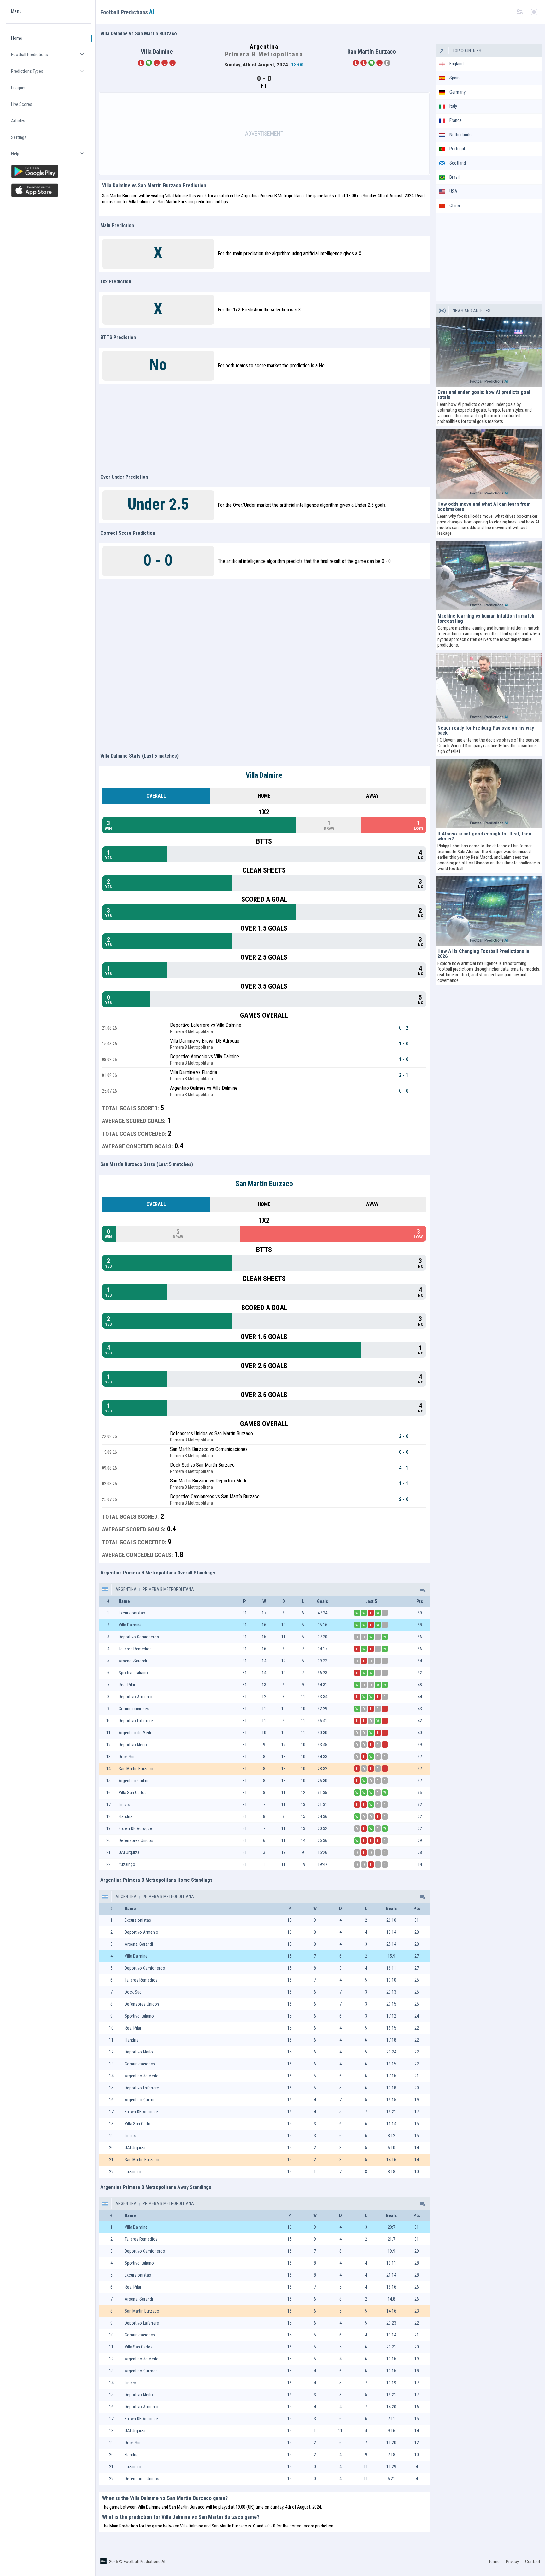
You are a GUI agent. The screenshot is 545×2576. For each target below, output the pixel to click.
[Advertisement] (264, 134)
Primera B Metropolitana (168, 1589)
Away (372, 796)
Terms (494, 2562)
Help (51, 156)
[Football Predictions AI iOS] (48, 190)
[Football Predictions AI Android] (48, 171)
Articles (18, 121)
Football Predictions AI (144, 2562)
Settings (19, 137)
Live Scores (22, 104)
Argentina (126, 1589)
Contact (533, 2562)
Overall (156, 796)
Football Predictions (51, 57)
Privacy (512, 2562)
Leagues (19, 88)
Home (17, 38)
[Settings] (520, 12)
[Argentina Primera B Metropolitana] (422, 1589)
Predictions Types (51, 74)
